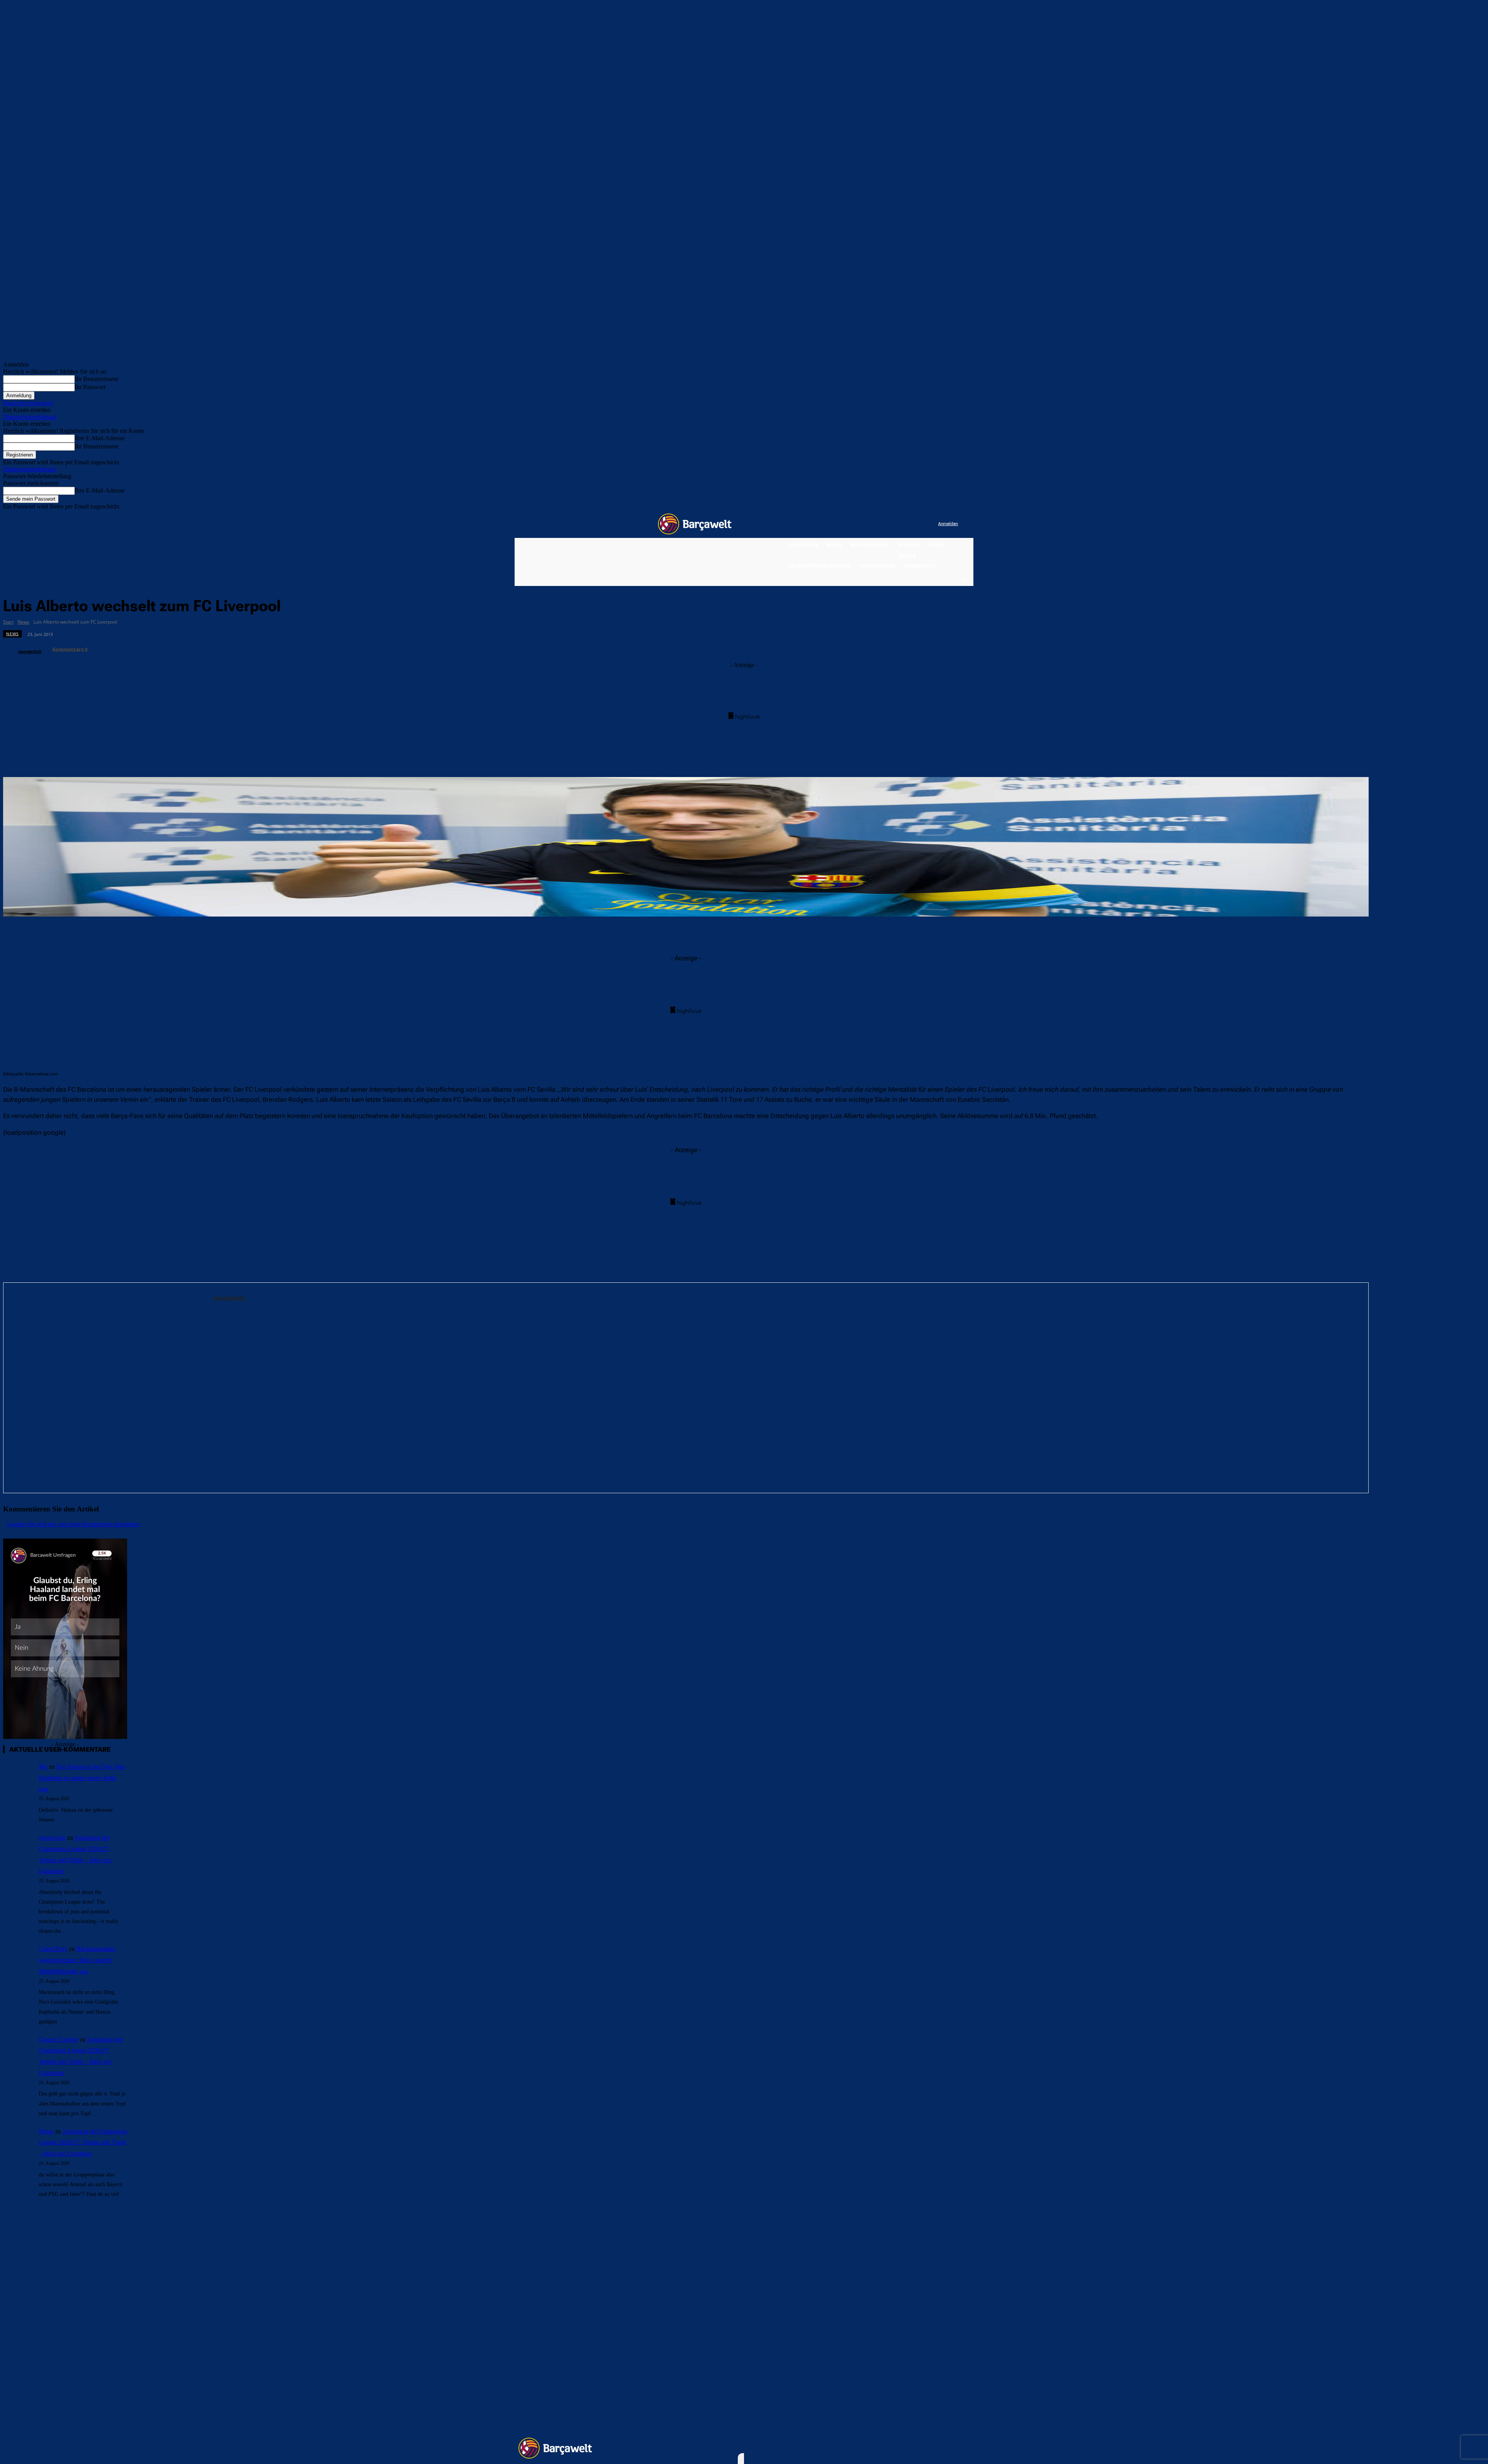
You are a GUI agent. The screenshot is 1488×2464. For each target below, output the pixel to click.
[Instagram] (900, 524)
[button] (963, 579)
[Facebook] (884, 524)
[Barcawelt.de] (695, 524)
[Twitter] (917, 524)
